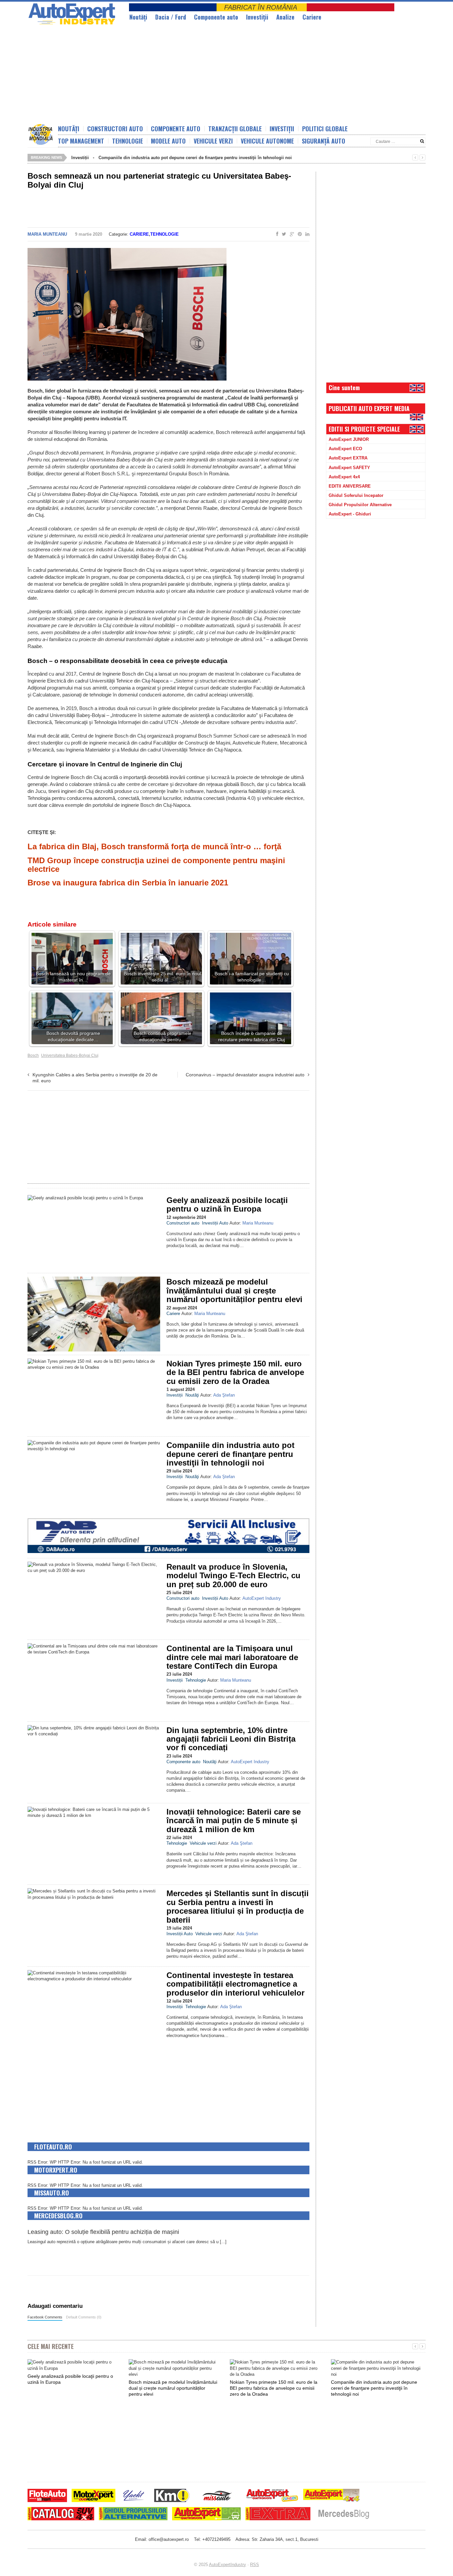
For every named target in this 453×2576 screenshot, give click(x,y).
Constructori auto (115, 129)
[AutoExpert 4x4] (332, 2496)
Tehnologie (128, 141)
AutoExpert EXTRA (348, 458)
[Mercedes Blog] (344, 2515)
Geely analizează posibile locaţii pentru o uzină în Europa (227, 1204)
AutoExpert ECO (345, 449)
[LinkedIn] (306, 234)
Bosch (33, 1055)
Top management (81, 141)
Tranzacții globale (235, 129)
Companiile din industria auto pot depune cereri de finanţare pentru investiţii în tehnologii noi (195, 158)
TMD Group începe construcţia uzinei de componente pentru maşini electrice (156, 865)
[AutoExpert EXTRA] (278, 2515)
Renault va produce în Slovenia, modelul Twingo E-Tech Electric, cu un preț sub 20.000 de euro (233, 1576)
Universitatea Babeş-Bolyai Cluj (70, 1055)
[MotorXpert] (94, 2496)
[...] (223, 2242)
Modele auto (168, 141)
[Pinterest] (298, 234)
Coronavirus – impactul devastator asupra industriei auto (245, 1075)
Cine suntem (344, 388)
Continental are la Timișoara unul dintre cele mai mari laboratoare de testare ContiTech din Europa (232, 1657)
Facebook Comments (45, 2317)
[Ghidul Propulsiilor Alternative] (133, 2515)
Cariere (312, 17)
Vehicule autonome (267, 141)
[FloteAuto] (47, 2496)
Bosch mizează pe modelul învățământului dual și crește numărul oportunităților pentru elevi (234, 1290)
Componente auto (216, 17)
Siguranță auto (324, 141)
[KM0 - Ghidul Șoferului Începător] (172, 2496)
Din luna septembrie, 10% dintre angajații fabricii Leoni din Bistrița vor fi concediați (231, 1739)
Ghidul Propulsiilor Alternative (360, 505)
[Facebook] (276, 234)
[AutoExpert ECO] (206, 2515)
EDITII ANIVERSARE (350, 486)
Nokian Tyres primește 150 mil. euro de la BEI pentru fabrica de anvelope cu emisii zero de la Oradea (235, 1372)
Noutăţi (138, 17)
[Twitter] (283, 234)
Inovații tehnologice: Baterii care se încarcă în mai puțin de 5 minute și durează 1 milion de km (234, 1821)
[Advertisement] (188, 75)
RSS (255, 2565)
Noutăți (69, 129)
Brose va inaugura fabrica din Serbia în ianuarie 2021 (128, 883)
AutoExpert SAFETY (349, 468)
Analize (285, 17)
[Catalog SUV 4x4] (61, 2515)
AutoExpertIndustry (227, 2565)
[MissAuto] (218, 2496)
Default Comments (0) (84, 2317)
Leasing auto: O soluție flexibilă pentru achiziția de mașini (103, 2232)
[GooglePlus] (291, 234)
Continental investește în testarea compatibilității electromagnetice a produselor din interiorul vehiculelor (235, 1984)
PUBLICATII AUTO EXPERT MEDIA (369, 408)
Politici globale (325, 129)
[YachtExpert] (134, 2496)
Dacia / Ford (171, 17)
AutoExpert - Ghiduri (350, 514)
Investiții (257, 17)
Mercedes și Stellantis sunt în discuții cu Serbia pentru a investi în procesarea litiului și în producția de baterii (238, 1906)
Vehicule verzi (213, 141)
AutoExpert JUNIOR (349, 439)
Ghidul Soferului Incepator (356, 495)
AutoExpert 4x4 (344, 477)
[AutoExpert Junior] (272, 2496)
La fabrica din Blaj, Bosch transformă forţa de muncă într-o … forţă (154, 846)
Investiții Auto (215, 1223)
